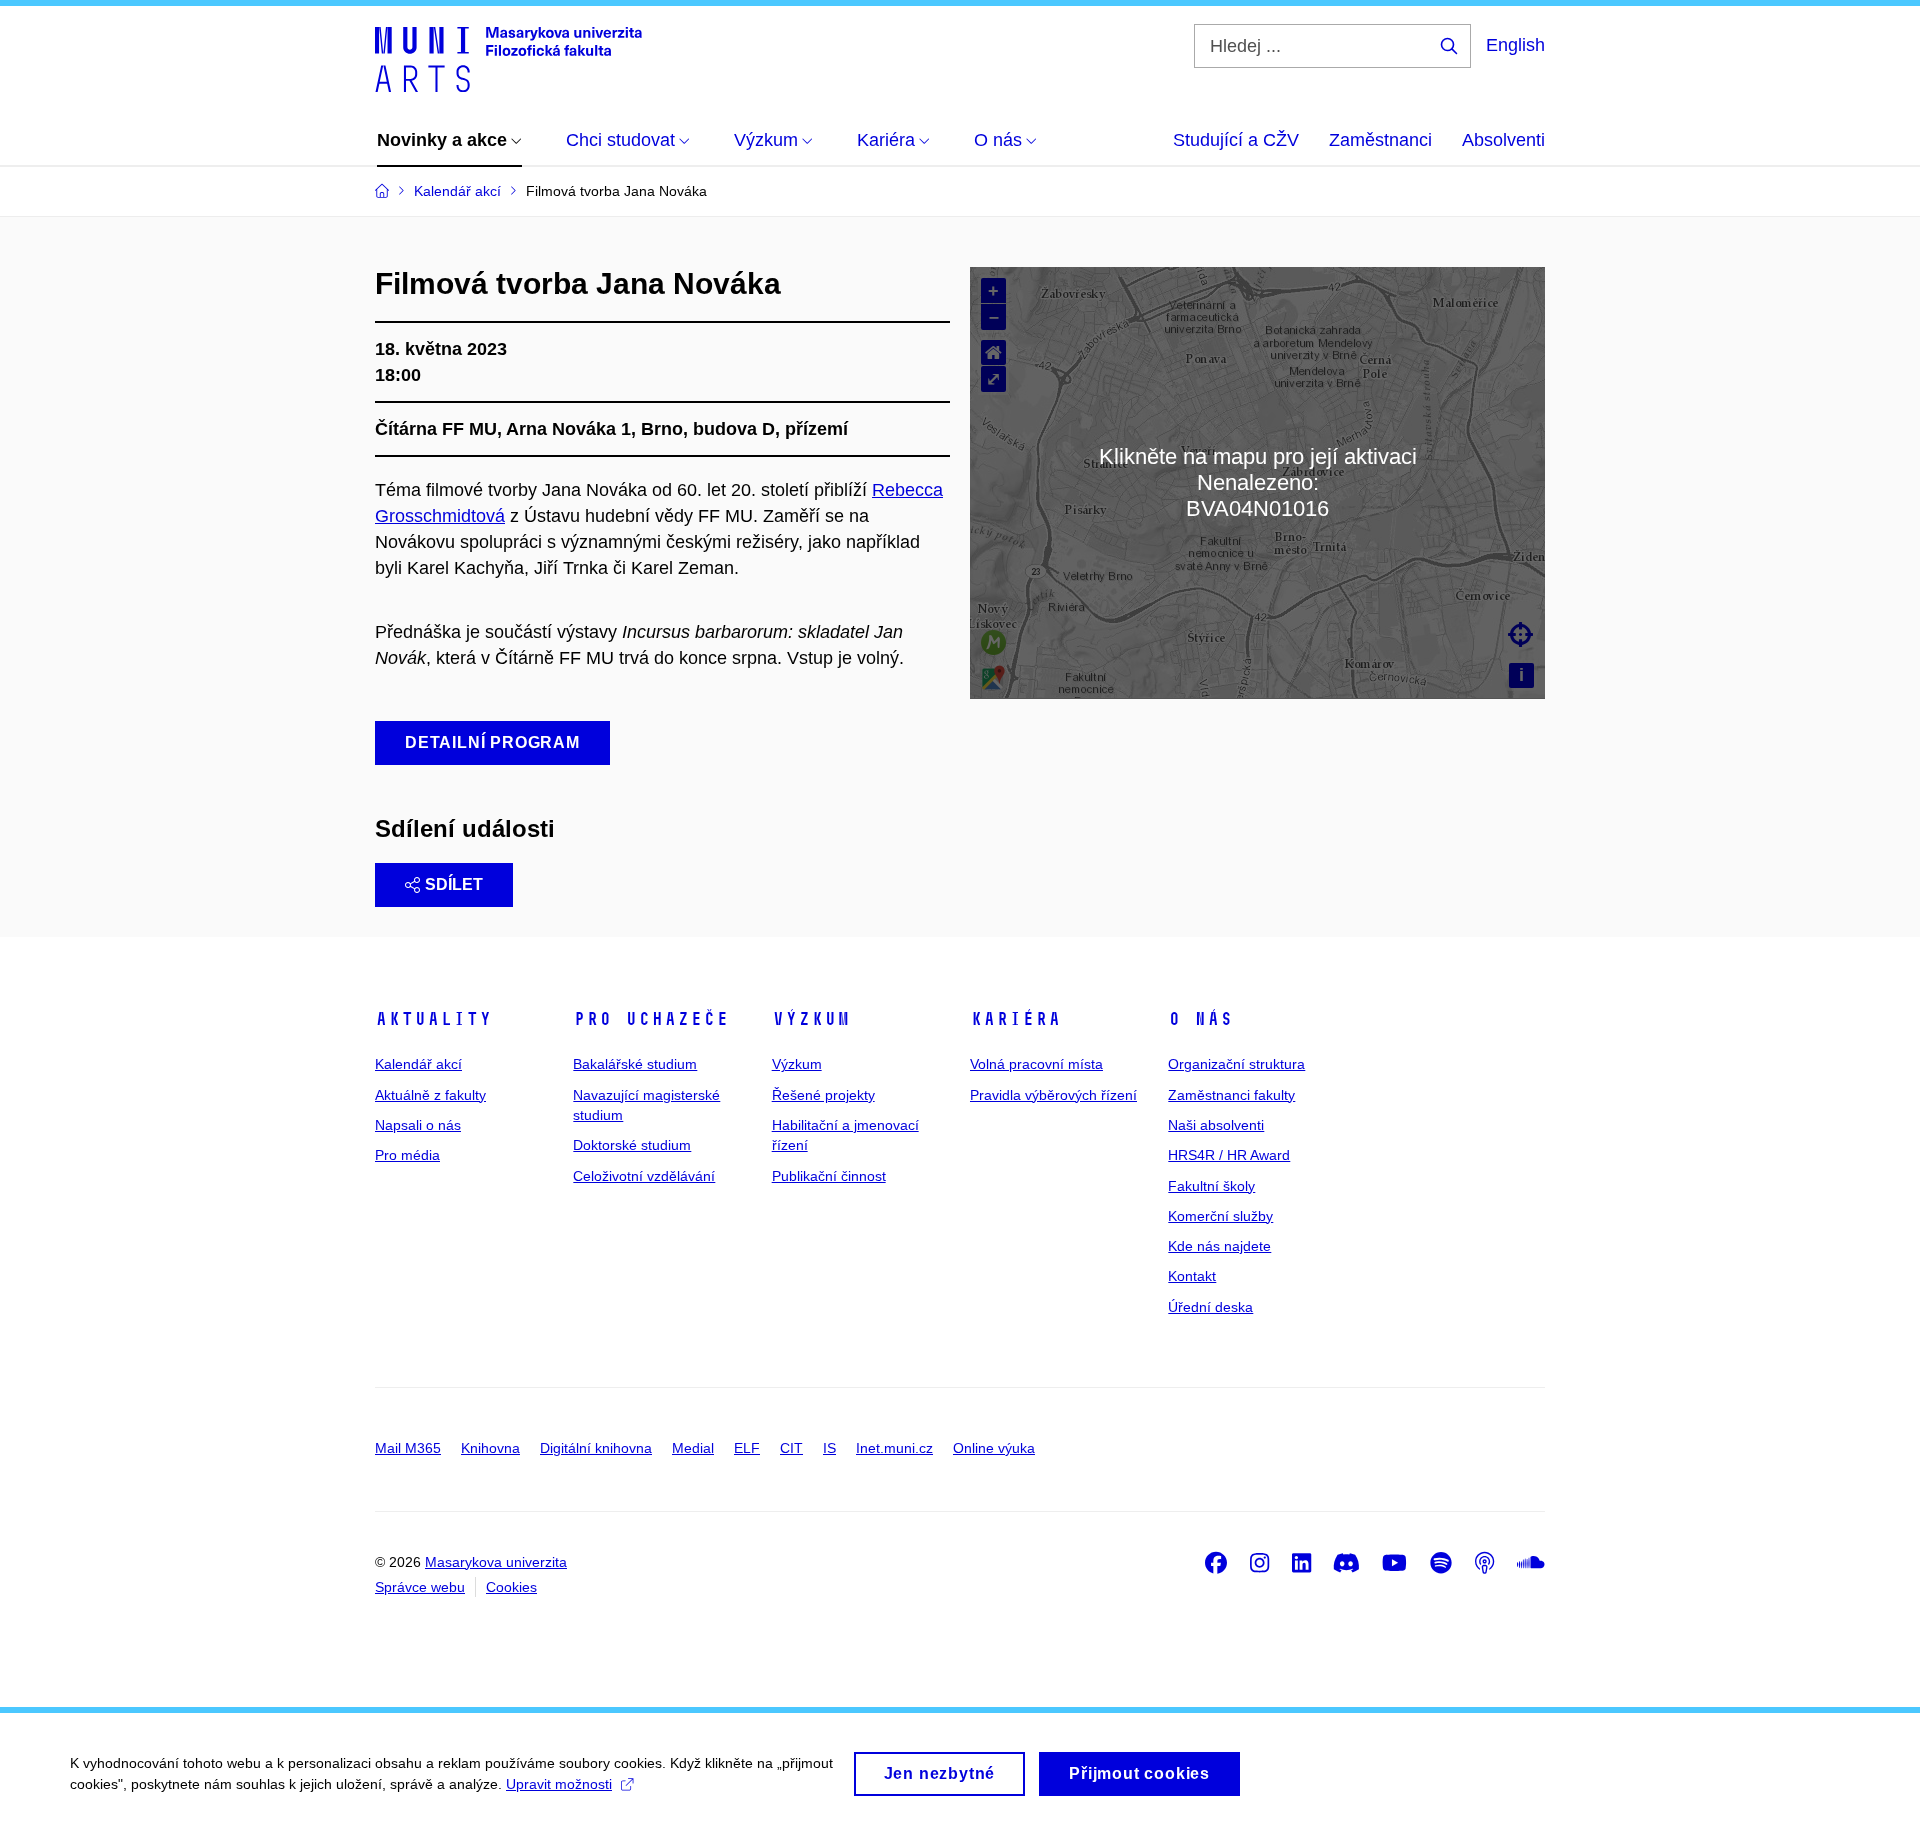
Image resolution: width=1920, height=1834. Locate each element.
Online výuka (994, 1448)
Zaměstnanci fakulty (1231, 1095)
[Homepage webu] (508, 58)
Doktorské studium (632, 1145)
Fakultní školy (1211, 1186)
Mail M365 (408, 1448)
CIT (791, 1448)
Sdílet (454, 884)
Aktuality (433, 1019)
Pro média (407, 1155)
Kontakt (1192, 1276)
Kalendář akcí (418, 1064)
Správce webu (420, 1587)
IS (829, 1448)
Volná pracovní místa (1036, 1064)
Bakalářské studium (635, 1064)
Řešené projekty (823, 1095)
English (1515, 45)
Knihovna (490, 1448)
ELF (747, 1448)
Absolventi (1503, 140)
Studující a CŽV (1236, 140)
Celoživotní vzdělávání (644, 1176)
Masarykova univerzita (496, 1562)
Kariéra (1015, 1019)
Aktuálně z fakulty (430, 1095)
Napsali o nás (418, 1125)
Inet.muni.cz (894, 1448)
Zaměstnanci (1380, 140)
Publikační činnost (829, 1176)
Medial (693, 1448)
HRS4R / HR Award (1229, 1155)
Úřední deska (1210, 1307)
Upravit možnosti (559, 1784)
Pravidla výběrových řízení (1053, 1095)
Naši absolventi (1216, 1125)
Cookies (511, 1587)
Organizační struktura (1236, 1064)
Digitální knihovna (596, 1448)
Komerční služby (1220, 1216)
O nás (1200, 1019)
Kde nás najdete (1219, 1246)
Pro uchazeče (651, 1019)
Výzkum (811, 1019)
